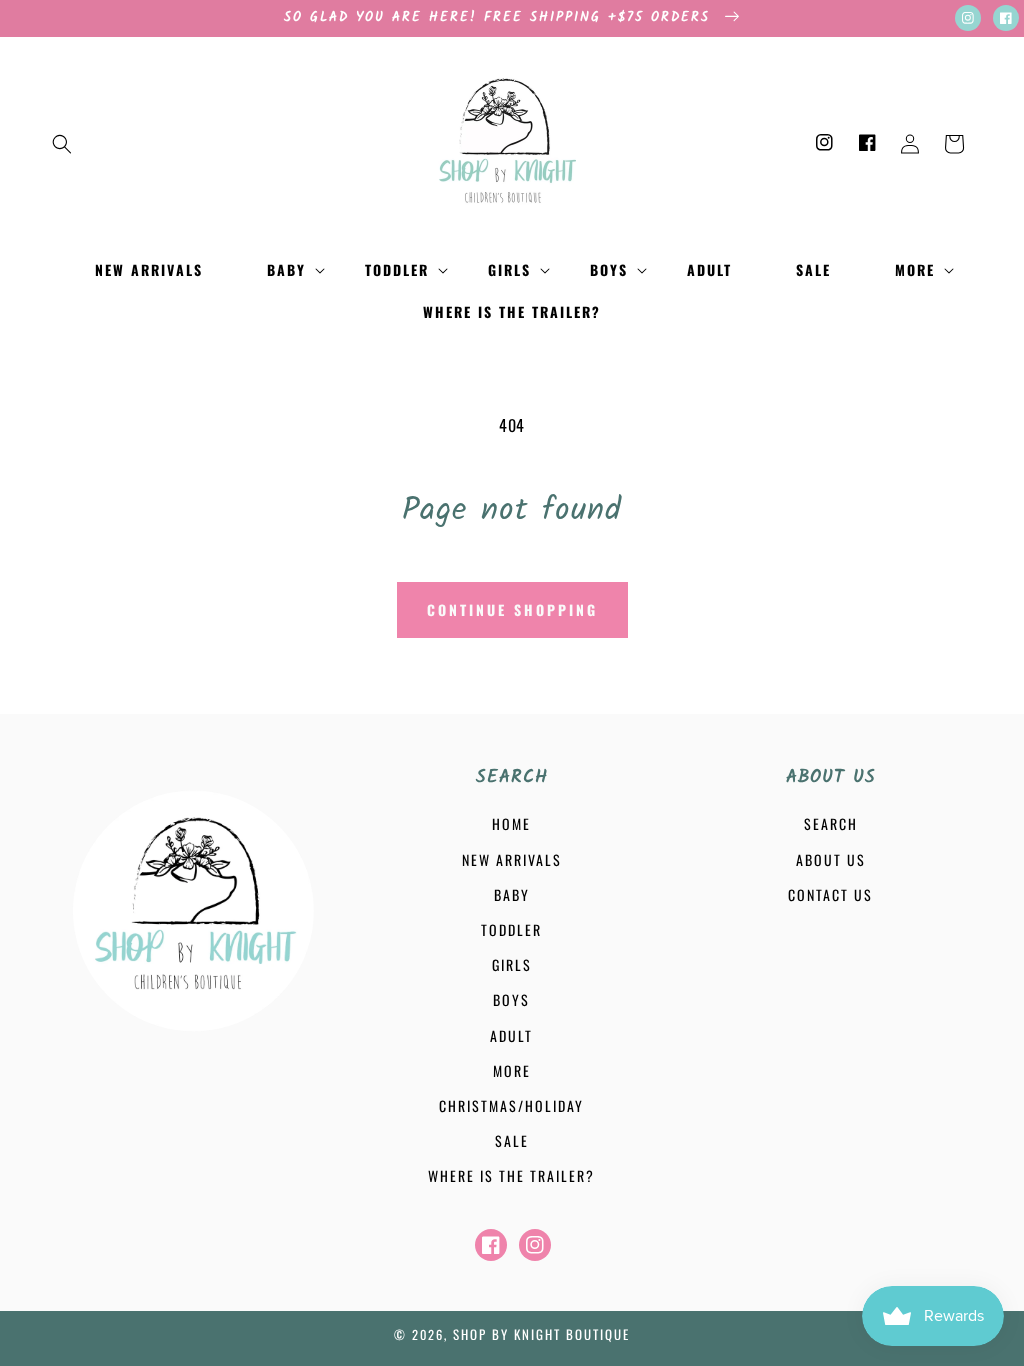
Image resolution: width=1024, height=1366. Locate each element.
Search (831, 823)
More (512, 1070)
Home (511, 823)
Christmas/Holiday (511, 1105)
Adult (511, 1035)
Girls (512, 964)
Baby (512, 894)
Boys (511, 999)
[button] (62, 144)
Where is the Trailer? (511, 1175)
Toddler (511, 929)
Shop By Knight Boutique (541, 1334)
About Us (831, 859)
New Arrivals (512, 859)
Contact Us (830, 894)
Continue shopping (512, 609)
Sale (512, 1140)
